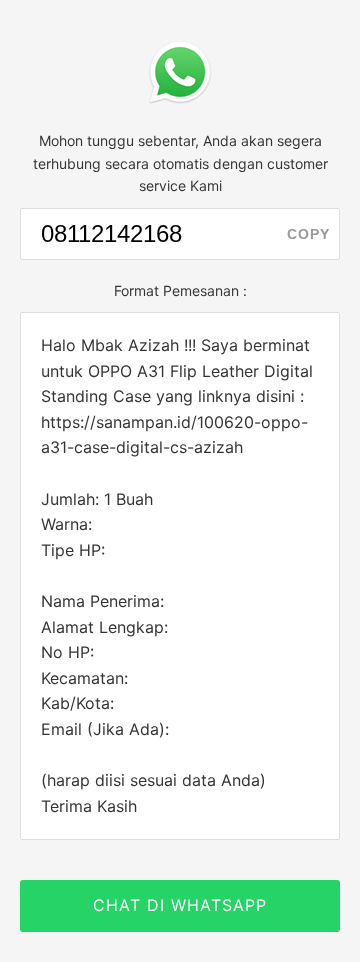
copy (308, 234)
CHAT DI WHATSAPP (180, 905)
